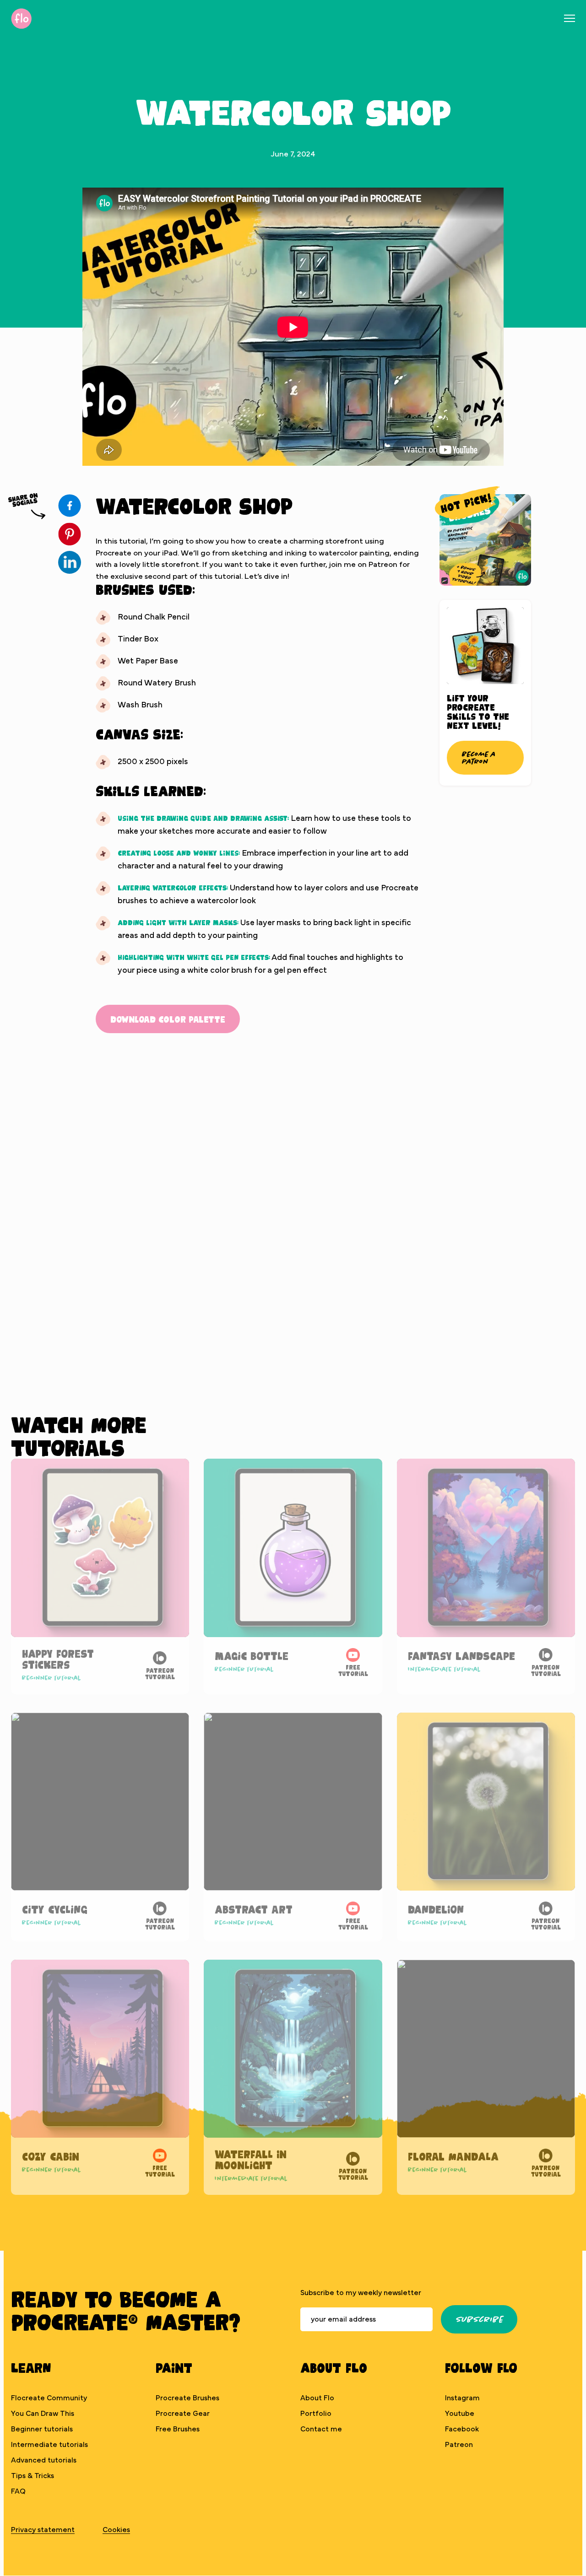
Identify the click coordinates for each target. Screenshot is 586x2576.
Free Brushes (178, 2429)
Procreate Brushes (187, 2398)
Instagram (462, 2398)
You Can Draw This (43, 2414)
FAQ (18, 2491)
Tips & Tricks (33, 2476)
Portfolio (316, 2414)
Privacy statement (43, 2530)
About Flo (317, 2398)
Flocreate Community (49, 2398)
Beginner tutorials (42, 2429)
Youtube (460, 2414)
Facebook (462, 2429)
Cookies (116, 2530)
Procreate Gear (183, 2414)
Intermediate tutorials (49, 2445)
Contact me (321, 2429)
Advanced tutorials (44, 2460)
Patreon (459, 2445)
